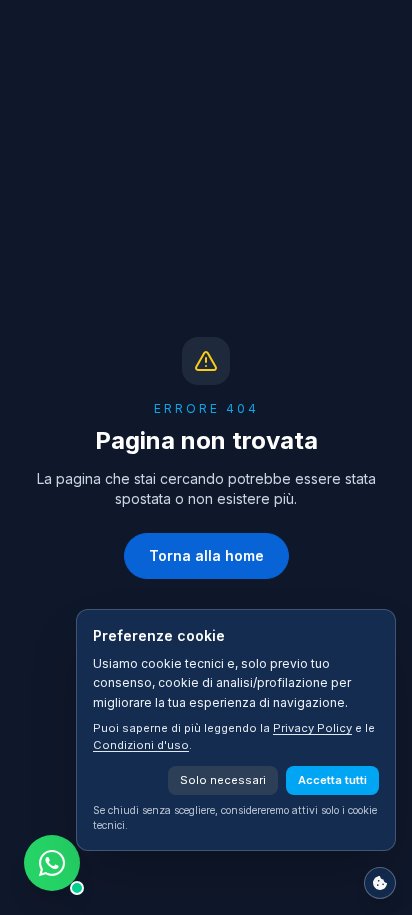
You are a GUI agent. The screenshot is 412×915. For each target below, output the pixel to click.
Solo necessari (223, 780)
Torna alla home (206, 555)
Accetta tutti (332, 780)
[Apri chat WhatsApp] (52, 863)
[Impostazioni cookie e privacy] (380, 883)
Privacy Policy (312, 728)
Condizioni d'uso (141, 745)
